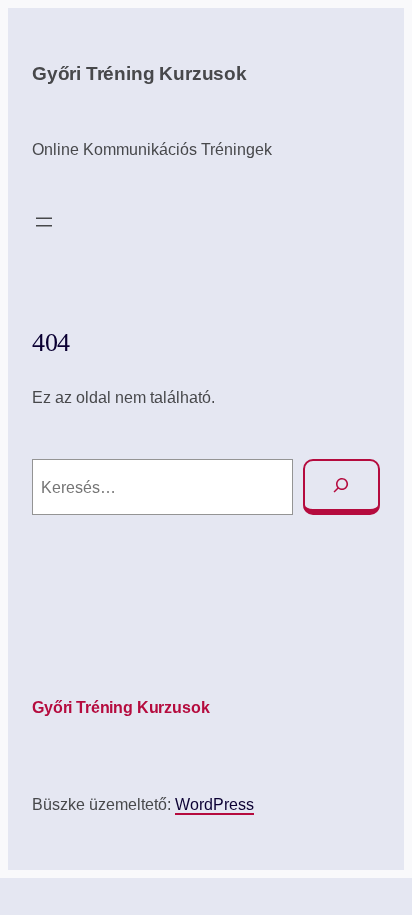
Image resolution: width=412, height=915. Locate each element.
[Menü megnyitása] (44, 222)
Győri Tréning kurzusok (139, 73)
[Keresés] (341, 487)
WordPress (214, 804)
